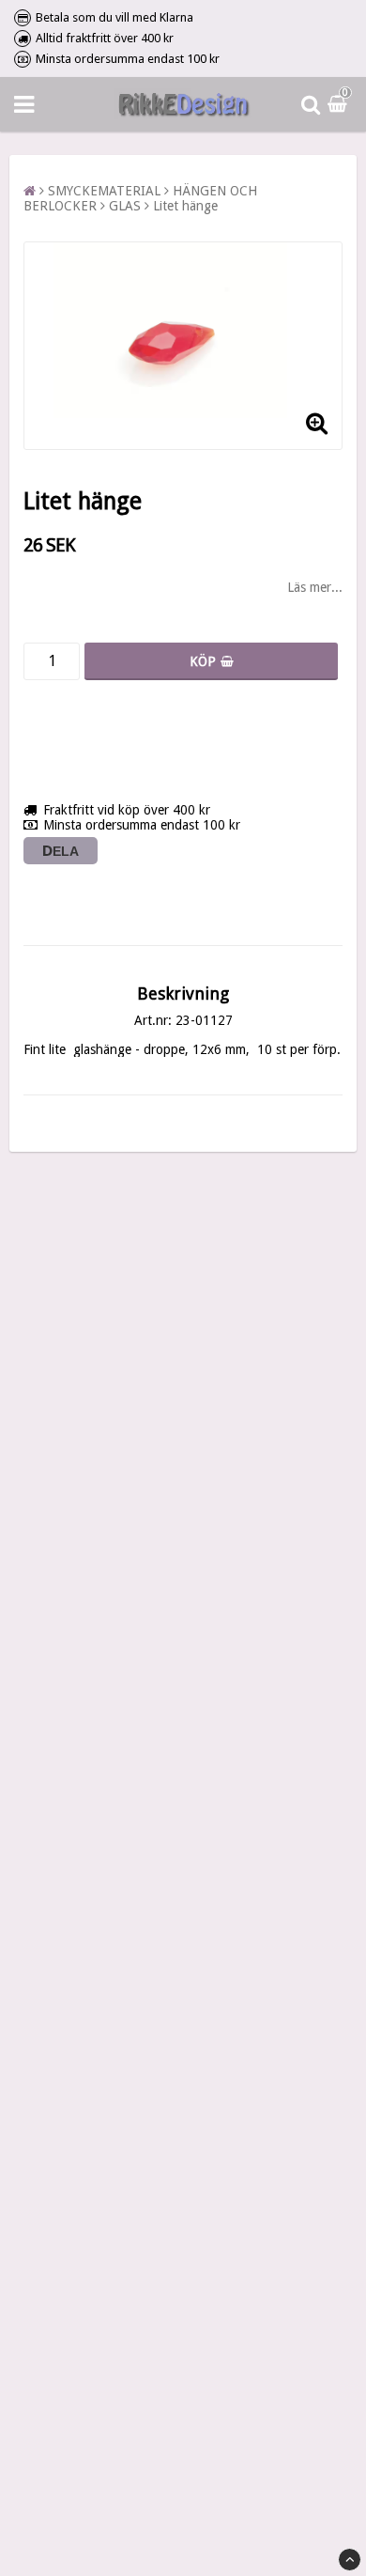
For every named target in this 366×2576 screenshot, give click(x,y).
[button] (340, 104)
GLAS (125, 206)
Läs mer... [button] (315, 587)
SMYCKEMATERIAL (104, 191)
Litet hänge (185, 206)
